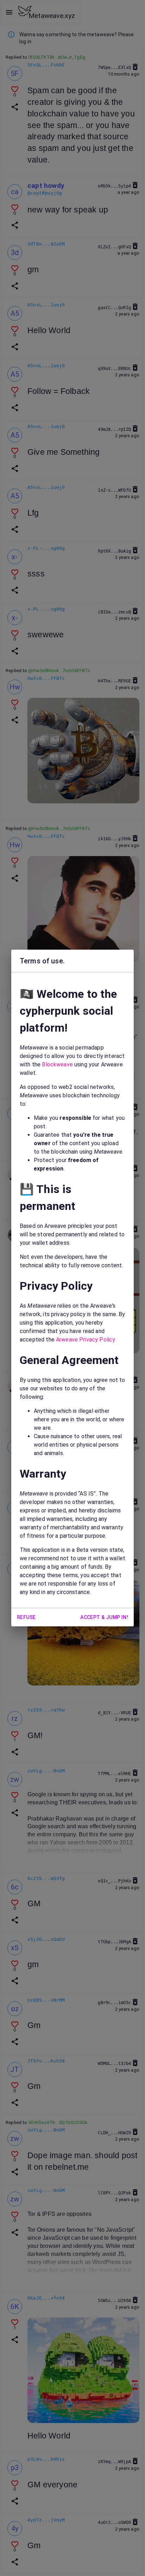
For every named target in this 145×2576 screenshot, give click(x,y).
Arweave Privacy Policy (86, 1340)
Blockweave (57, 1064)
